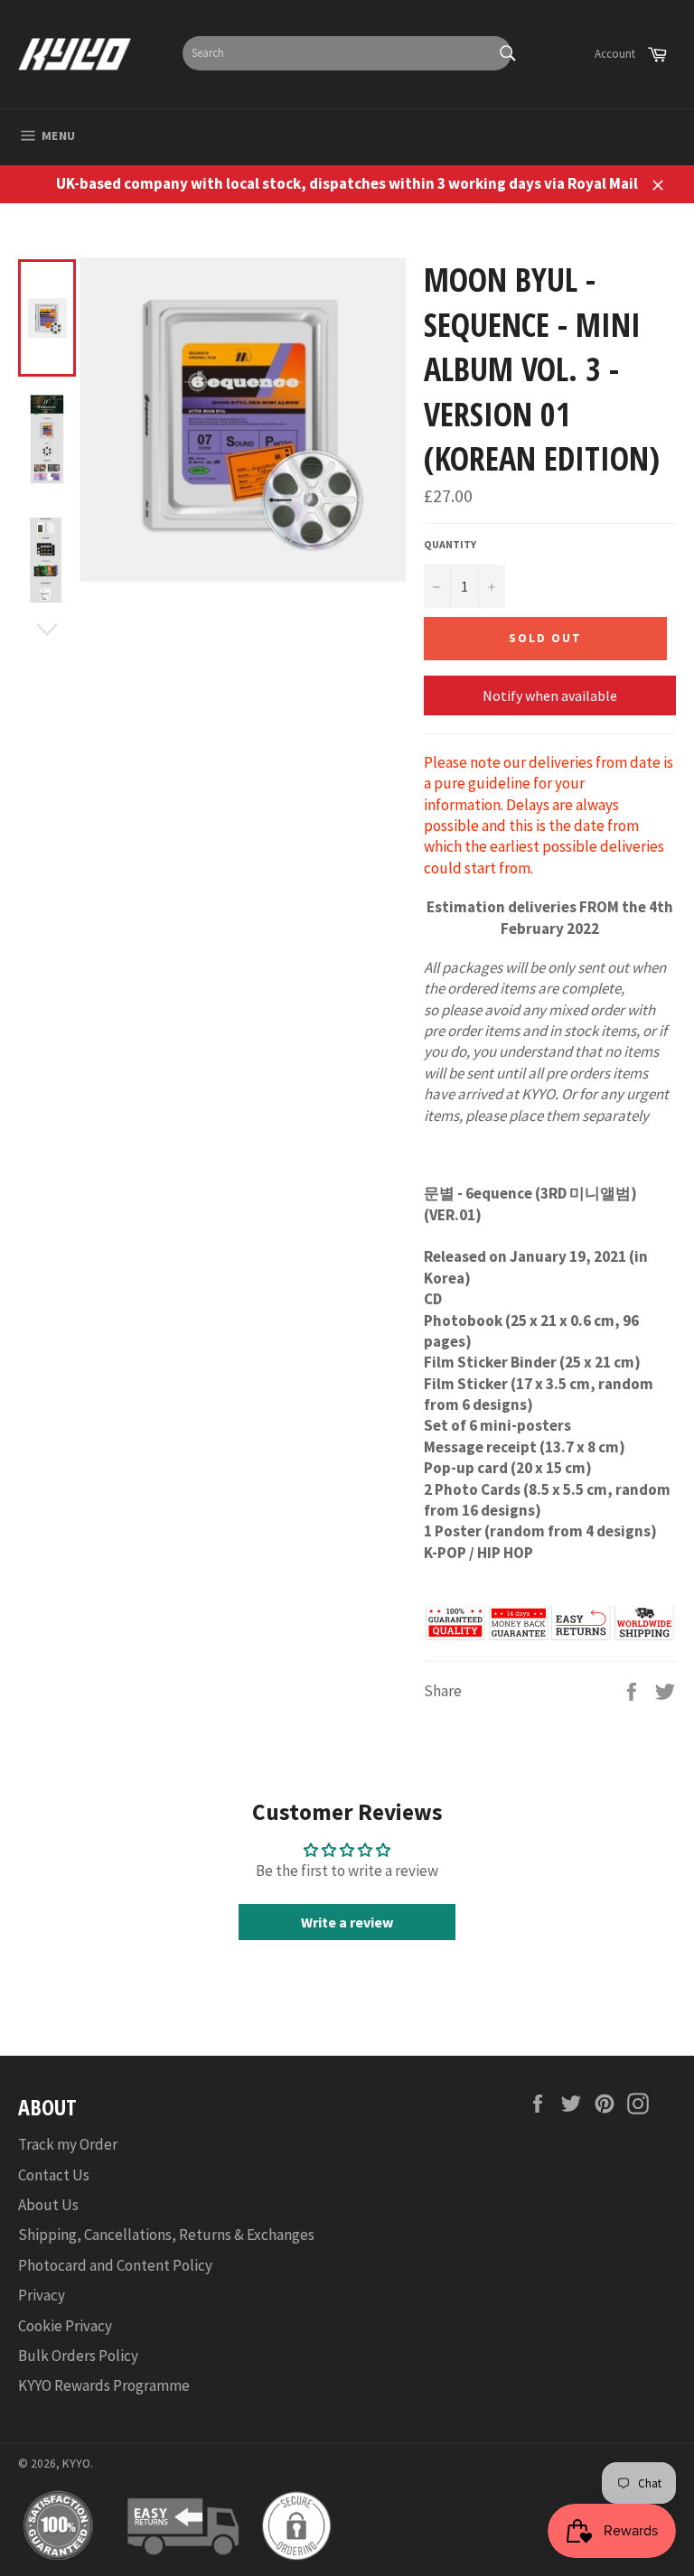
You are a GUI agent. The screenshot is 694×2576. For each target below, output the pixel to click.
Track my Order (68, 2144)
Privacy (42, 2295)
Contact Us (54, 2175)
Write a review (347, 1922)
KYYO (76, 2464)
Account (615, 54)
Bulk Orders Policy (78, 2356)
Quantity (450, 544)
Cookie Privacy (65, 2326)
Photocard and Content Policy (115, 2265)
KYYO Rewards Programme (104, 2385)
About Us (48, 2205)
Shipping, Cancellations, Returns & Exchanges (166, 2235)
